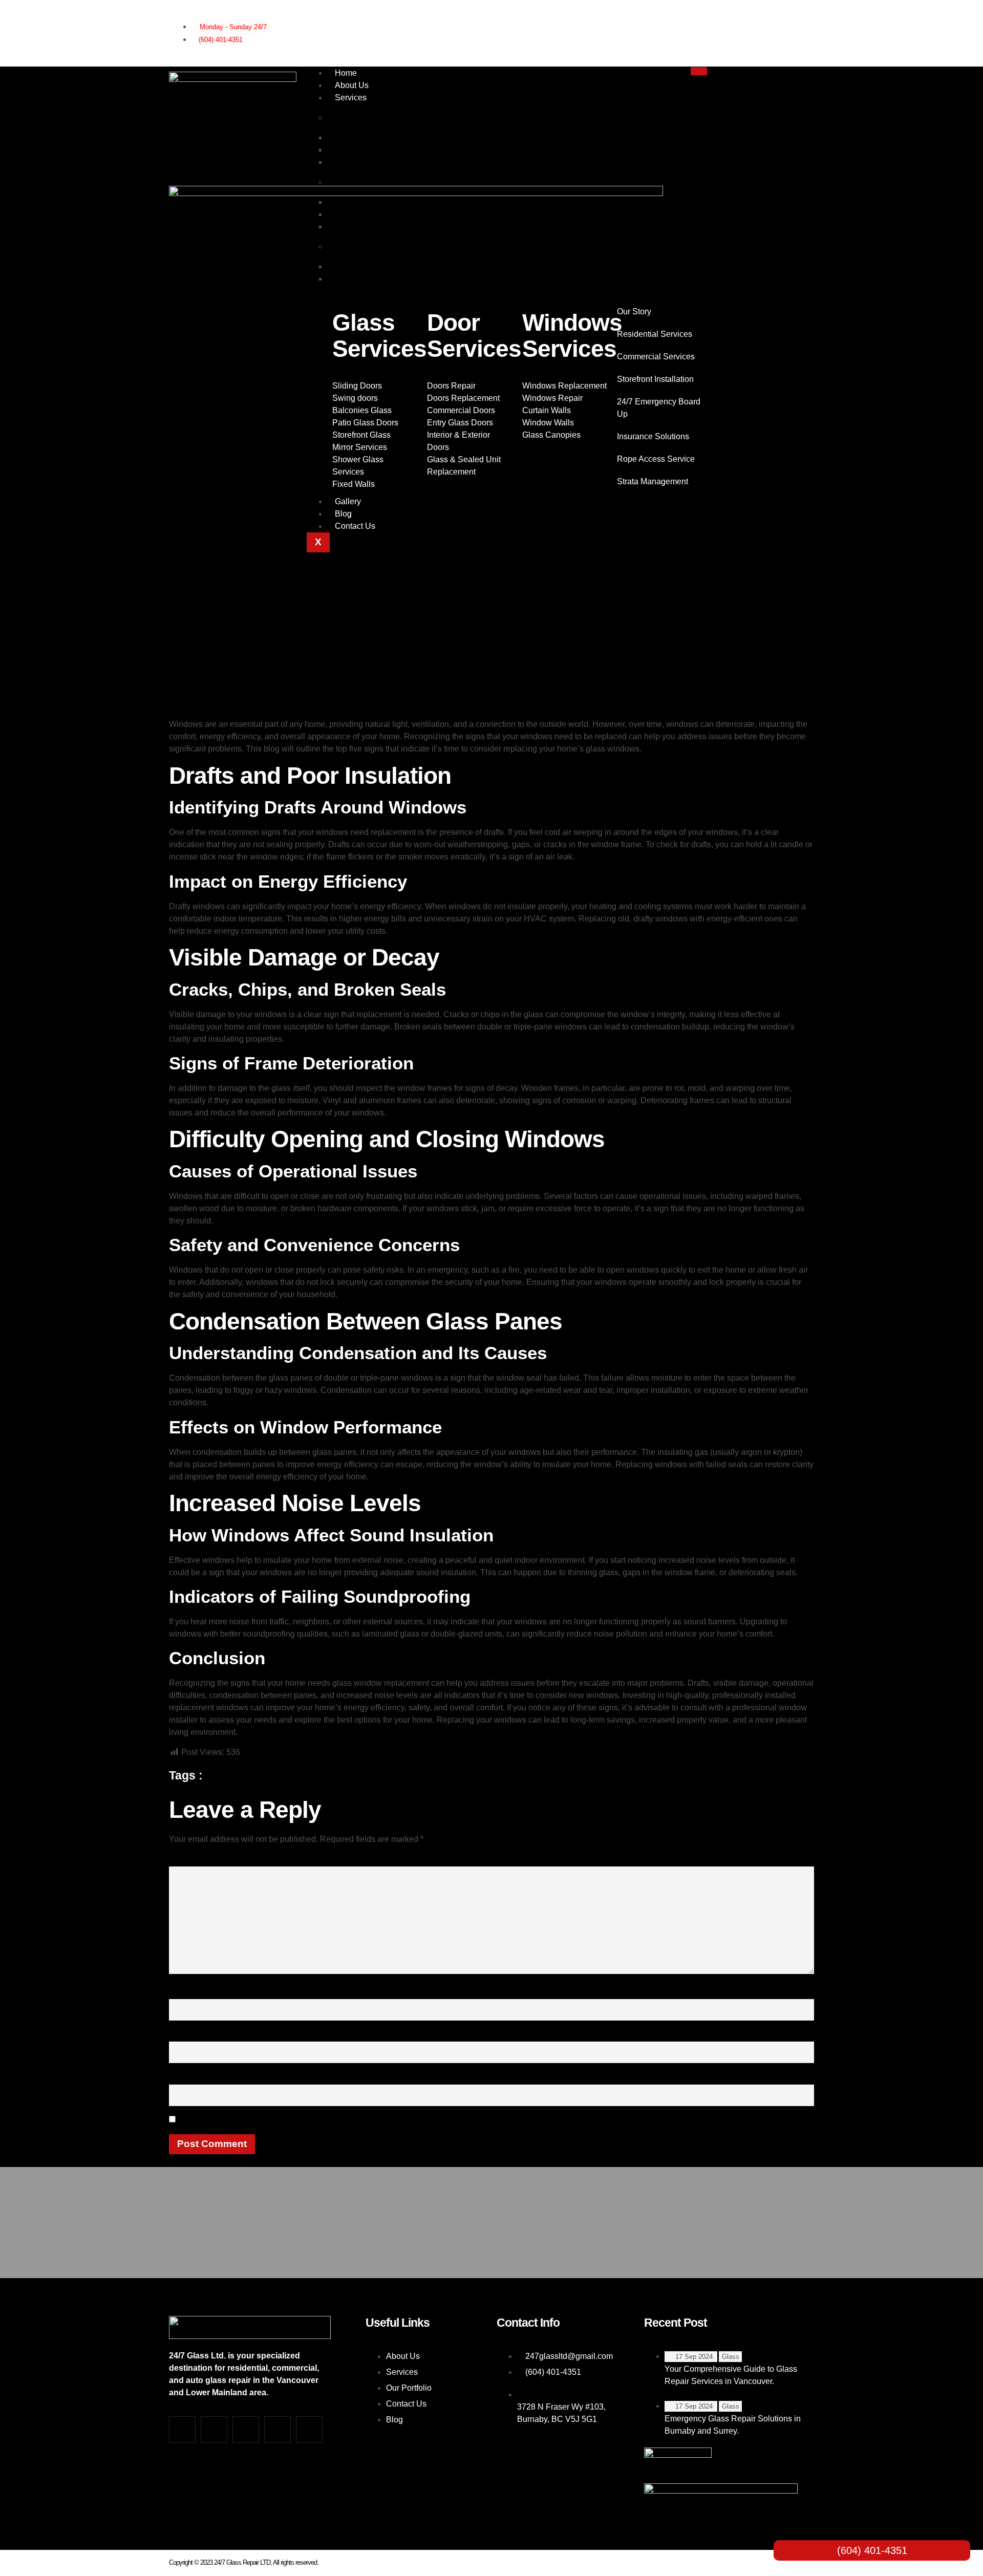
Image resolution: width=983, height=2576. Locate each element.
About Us (352, 85)
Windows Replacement (377, 279)
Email (184, 2034)
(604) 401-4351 (872, 2550)
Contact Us (355, 526)
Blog (343, 514)
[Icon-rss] (767, 46)
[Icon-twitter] (767, 17)
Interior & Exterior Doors (378, 162)
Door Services (361, 182)
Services (351, 98)
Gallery (348, 501)
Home (346, 73)
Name (185, 1992)
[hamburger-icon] (699, 71)
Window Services (367, 246)
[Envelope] (803, 46)
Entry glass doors (366, 227)
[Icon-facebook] (732, 17)
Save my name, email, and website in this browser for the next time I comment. (350, 2120)
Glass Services (362, 117)
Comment (193, 1859)
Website (187, 2077)
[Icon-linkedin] (803, 17)
